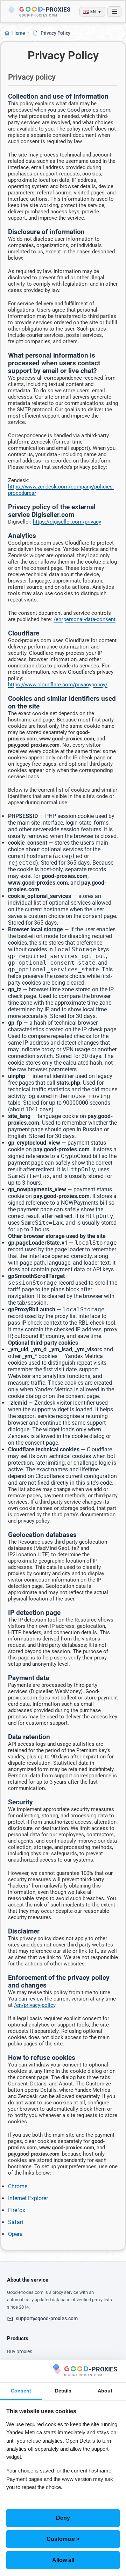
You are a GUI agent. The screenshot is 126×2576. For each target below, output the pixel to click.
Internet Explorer (28, 2198)
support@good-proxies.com (47, 2318)
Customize (63, 2539)
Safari (16, 2222)
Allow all (63, 2560)
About (105, 2391)
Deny (63, 2518)
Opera (15, 2234)
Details (63, 2391)
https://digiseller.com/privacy (67, 522)
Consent (21, 2391)
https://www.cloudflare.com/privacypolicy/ (58, 685)
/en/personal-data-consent (85, 619)
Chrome (18, 2186)
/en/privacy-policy (35, 2005)
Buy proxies (20, 2351)
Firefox (17, 2210)
